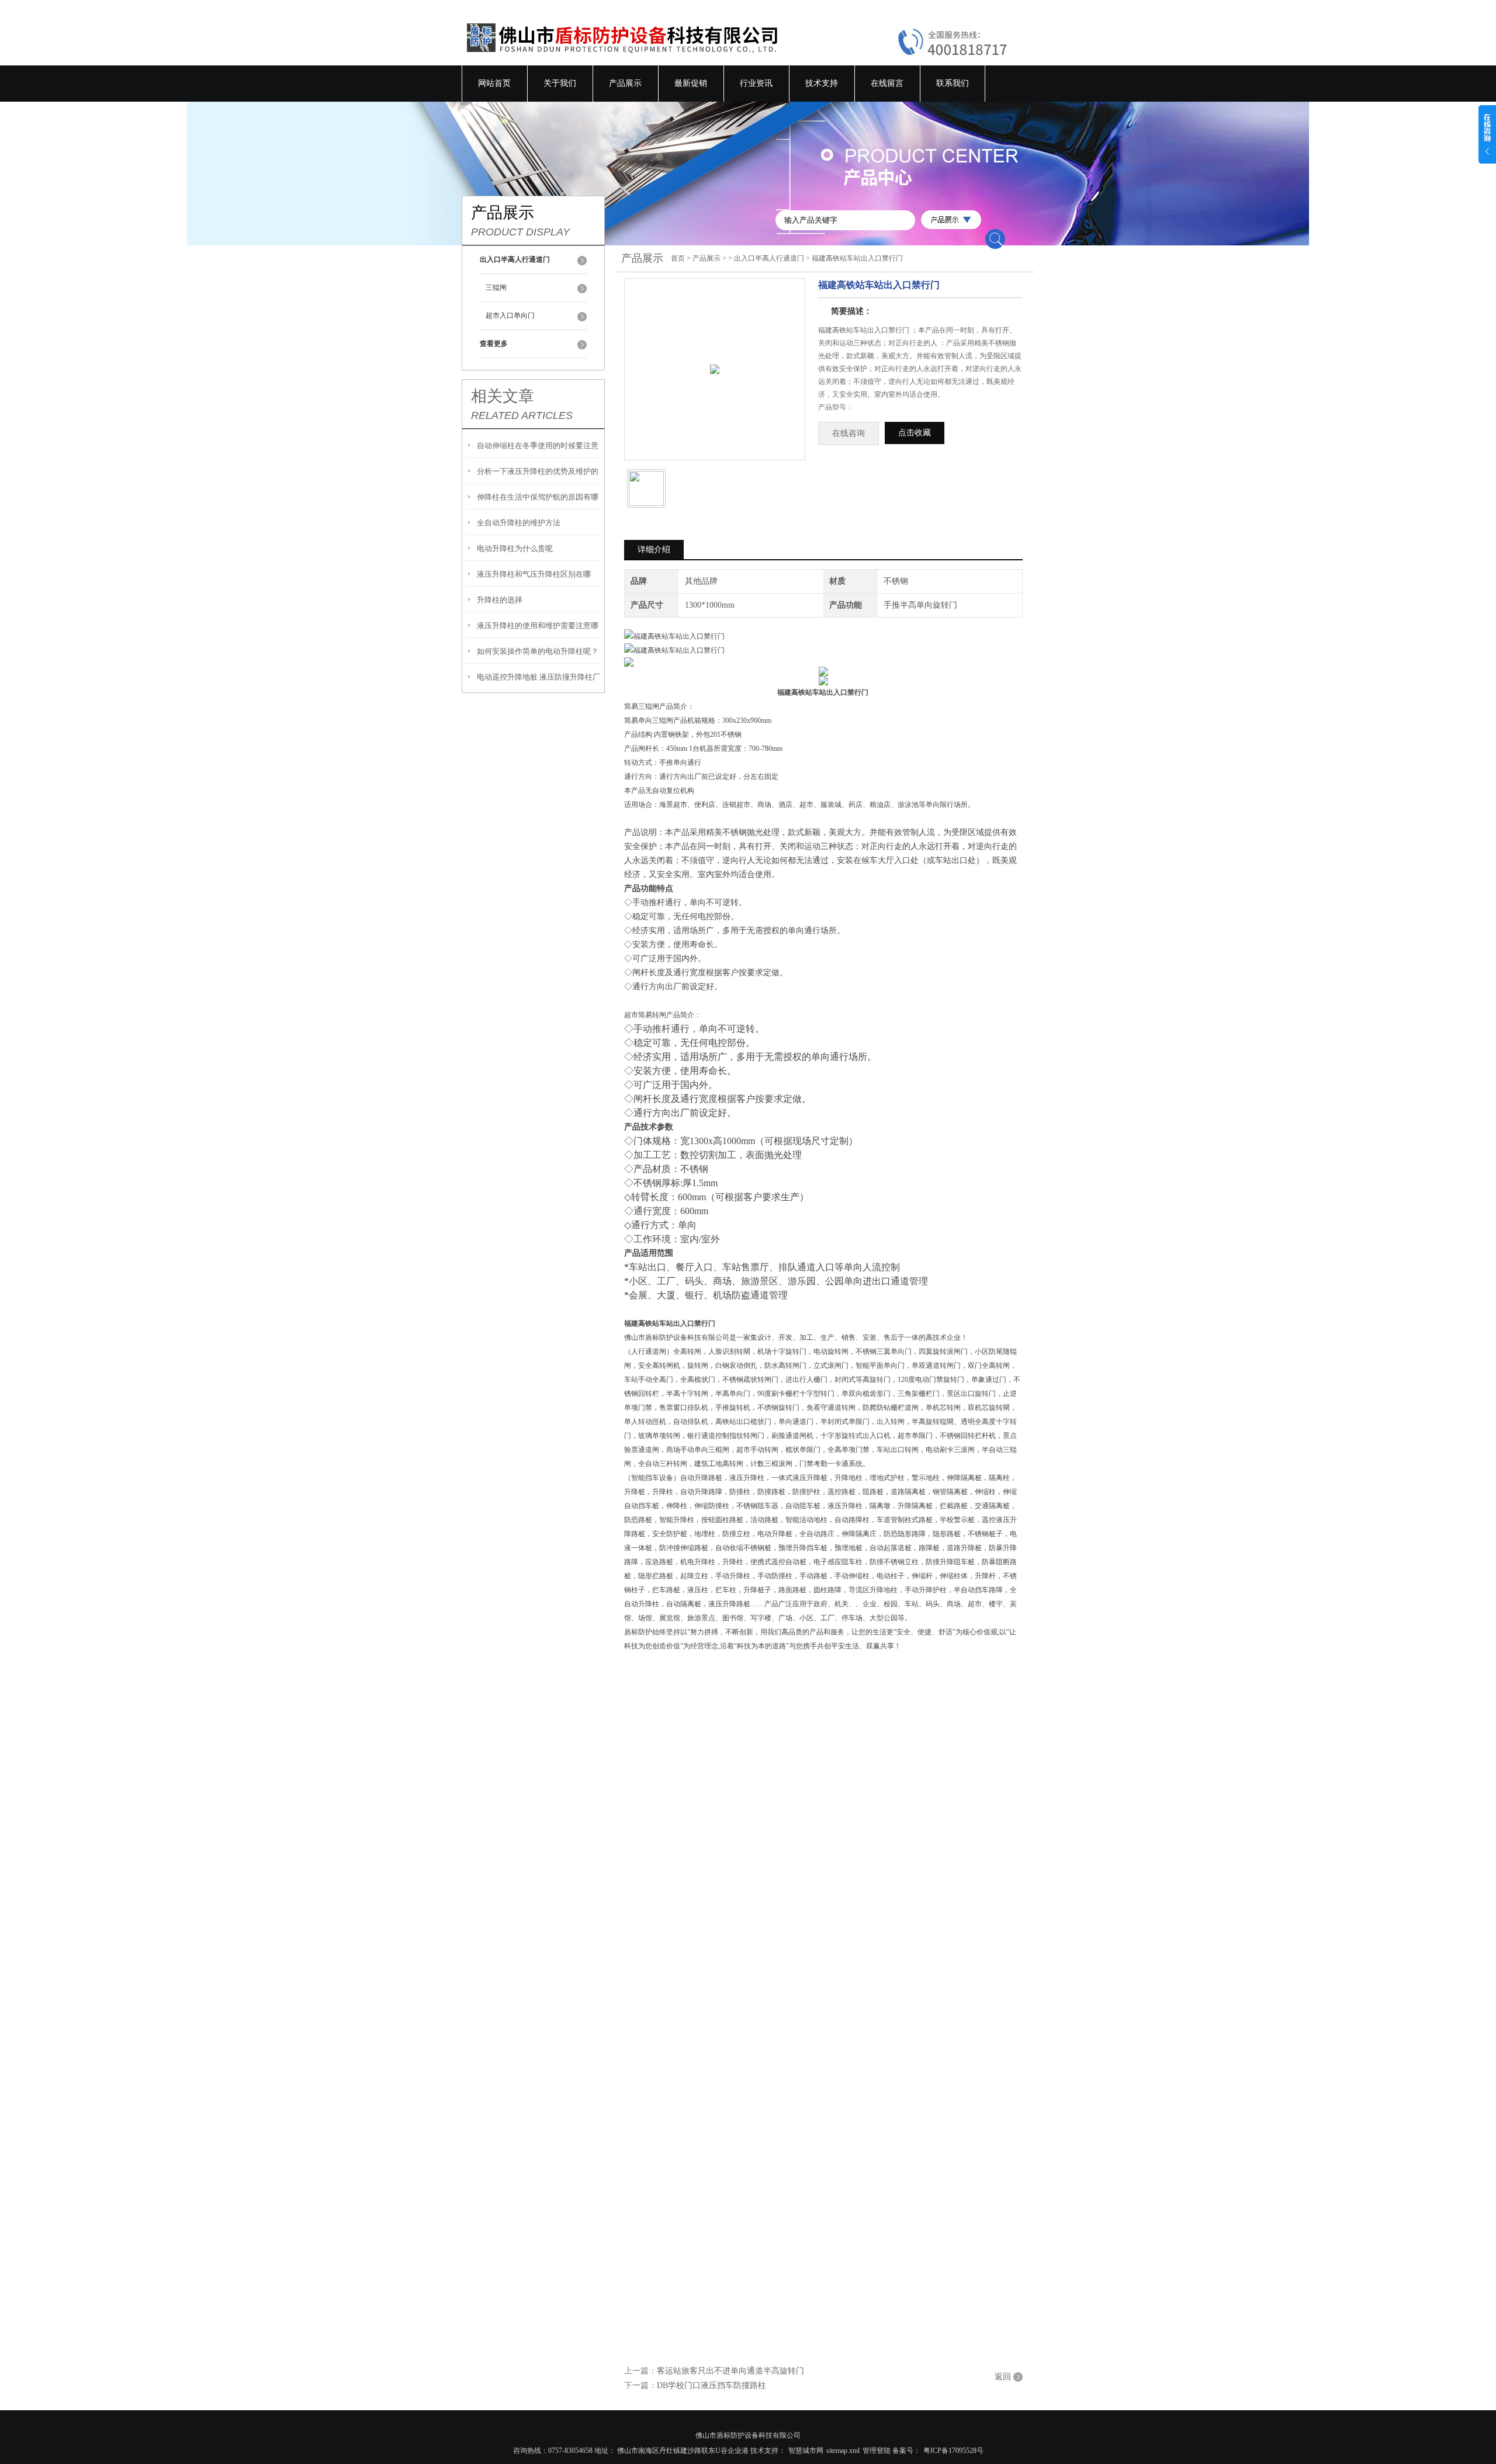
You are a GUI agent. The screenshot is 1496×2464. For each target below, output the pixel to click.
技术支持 (822, 83)
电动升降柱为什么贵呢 (515, 548)
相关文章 (503, 396)
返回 (1003, 2377)
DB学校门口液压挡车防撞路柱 (711, 2385)
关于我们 (560, 83)
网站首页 (494, 83)
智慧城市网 (806, 2451)
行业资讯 (756, 83)
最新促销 (691, 83)
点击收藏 (915, 433)
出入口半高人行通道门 (769, 258)
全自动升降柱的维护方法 (519, 523)
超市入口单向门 (510, 316)
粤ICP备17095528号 (953, 2451)
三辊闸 (496, 287)
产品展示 (625, 83)
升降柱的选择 (500, 600)
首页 (678, 258)
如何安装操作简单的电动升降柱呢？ (538, 651)
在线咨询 (849, 433)
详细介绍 (654, 550)
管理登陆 (877, 2451)
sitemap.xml (843, 2451)
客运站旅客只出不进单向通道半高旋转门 (730, 2371)
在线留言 (887, 83)
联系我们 (953, 83)
